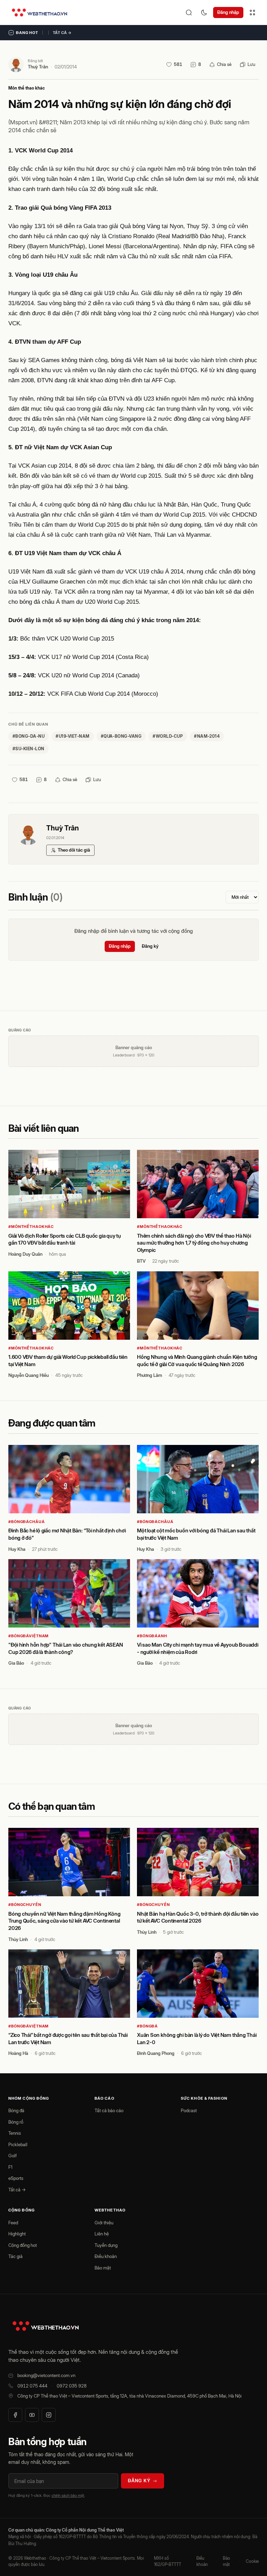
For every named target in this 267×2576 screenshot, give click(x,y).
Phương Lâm (149, 1375)
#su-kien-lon (29, 749)
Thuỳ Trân (38, 67)
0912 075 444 (32, 2386)
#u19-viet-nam (72, 736)
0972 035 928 (72, 2386)
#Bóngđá (147, 2026)
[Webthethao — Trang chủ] (39, 12)
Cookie (252, 2561)
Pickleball (18, 2144)
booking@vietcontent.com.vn (46, 2375)
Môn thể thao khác (27, 88)
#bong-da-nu (29, 736)
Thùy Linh (18, 1939)
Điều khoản (106, 2256)
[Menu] (252, 12)
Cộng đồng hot (23, 2245)
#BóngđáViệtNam (29, 1636)
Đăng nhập (228, 12)
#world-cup (168, 736)
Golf (13, 2156)
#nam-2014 (207, 736)
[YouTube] (32, 2415)
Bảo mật (103, 2268)
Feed (13, 2223)
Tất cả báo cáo (109, 2110)
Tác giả (15, 2256)
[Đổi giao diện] (204, 12)
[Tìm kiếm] (189, 12)
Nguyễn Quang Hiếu (29, 1375)
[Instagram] (49, 2415)
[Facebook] (15, 2415)
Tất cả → (62, 33)
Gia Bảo (16, 1663)
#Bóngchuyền (25, 1905)
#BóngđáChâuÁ (27, 1522)
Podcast (189, 2110)
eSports (16, 2178)
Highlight (17, 2234)
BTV (141, 1261)
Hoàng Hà (18, 2053)
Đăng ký (150, 946)
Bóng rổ (16, 2122)
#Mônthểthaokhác (31, 1227)
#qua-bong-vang (121, 736)
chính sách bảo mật (68, 2495)
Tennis (15, 2133)
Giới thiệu (104, 2223)
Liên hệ (102, 2234)
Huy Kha (17, 1549)
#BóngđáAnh (152, 1636)
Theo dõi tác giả (74, 850)
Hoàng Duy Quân (25, 1254)
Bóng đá (16, 2110)
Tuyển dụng (106, 2245)
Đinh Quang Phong (156, 2053)
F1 (10, 2167)
